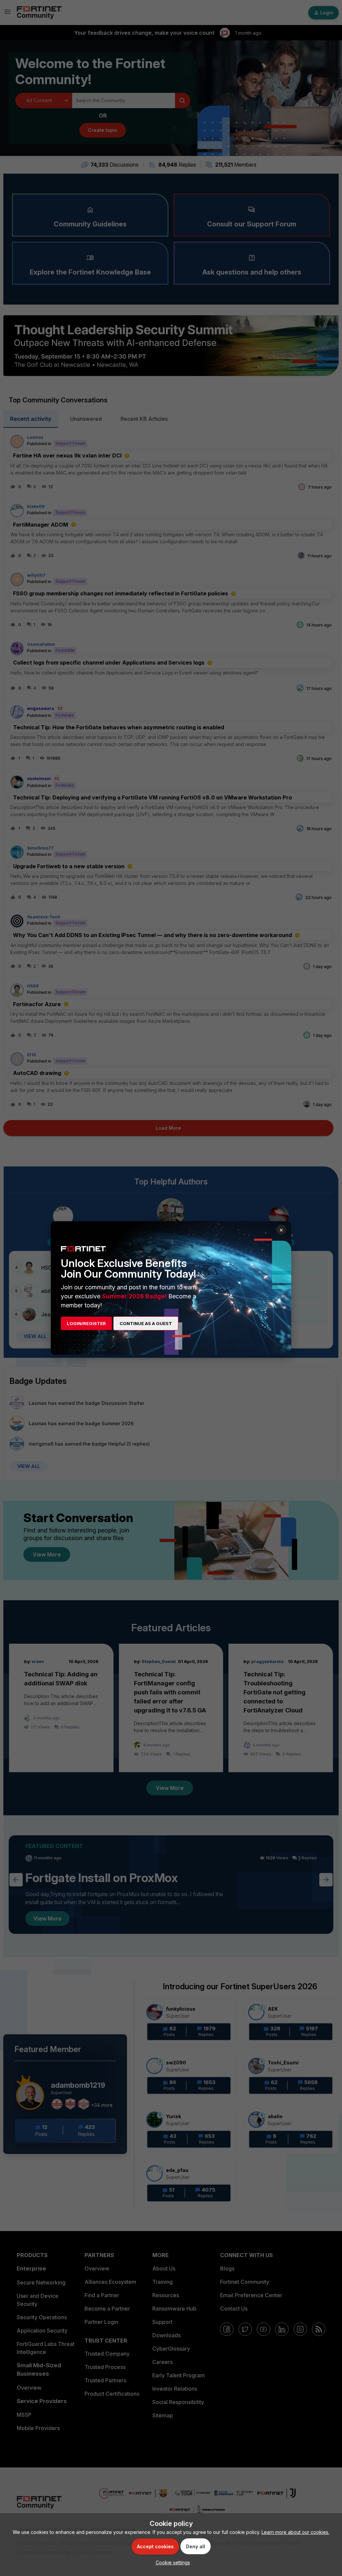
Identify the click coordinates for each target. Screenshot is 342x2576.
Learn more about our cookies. (295, 2532)
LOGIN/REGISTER (86, 1323)
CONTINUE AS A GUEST (146, 1323)
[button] (171, 2562)
